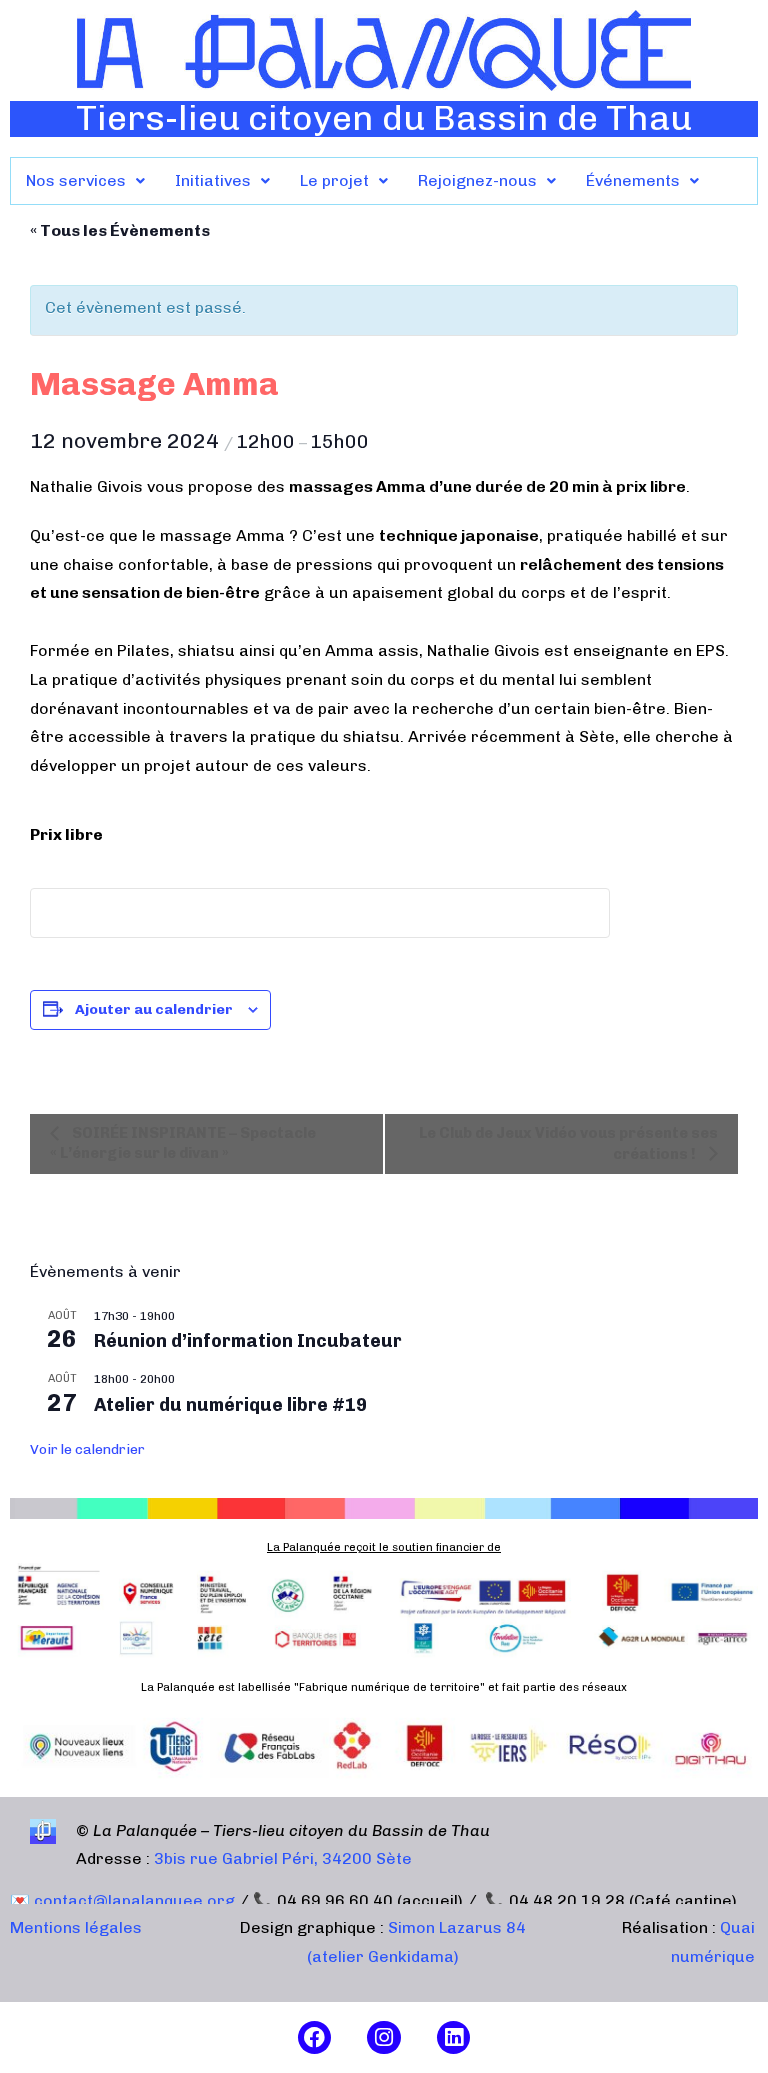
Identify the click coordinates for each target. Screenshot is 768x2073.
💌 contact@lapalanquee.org (122, 1900)
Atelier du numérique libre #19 (230, 1405)
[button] (85, 181)
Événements (633, 180)
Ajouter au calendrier (154, 1009)
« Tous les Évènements (120, 230)
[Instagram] (384, 2038)
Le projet (334, 180)
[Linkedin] (454, 2038)
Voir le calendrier (87, 1449)
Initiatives (213, 180)
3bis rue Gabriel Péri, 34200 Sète (283, 1858)
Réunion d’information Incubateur (248, 1341)
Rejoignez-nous (477, 180)
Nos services (76, 180)
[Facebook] (315, 2038)
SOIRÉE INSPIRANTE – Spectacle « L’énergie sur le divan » (183, 1142)
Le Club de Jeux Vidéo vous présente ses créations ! (568, 1143)
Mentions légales (76, 1927)
